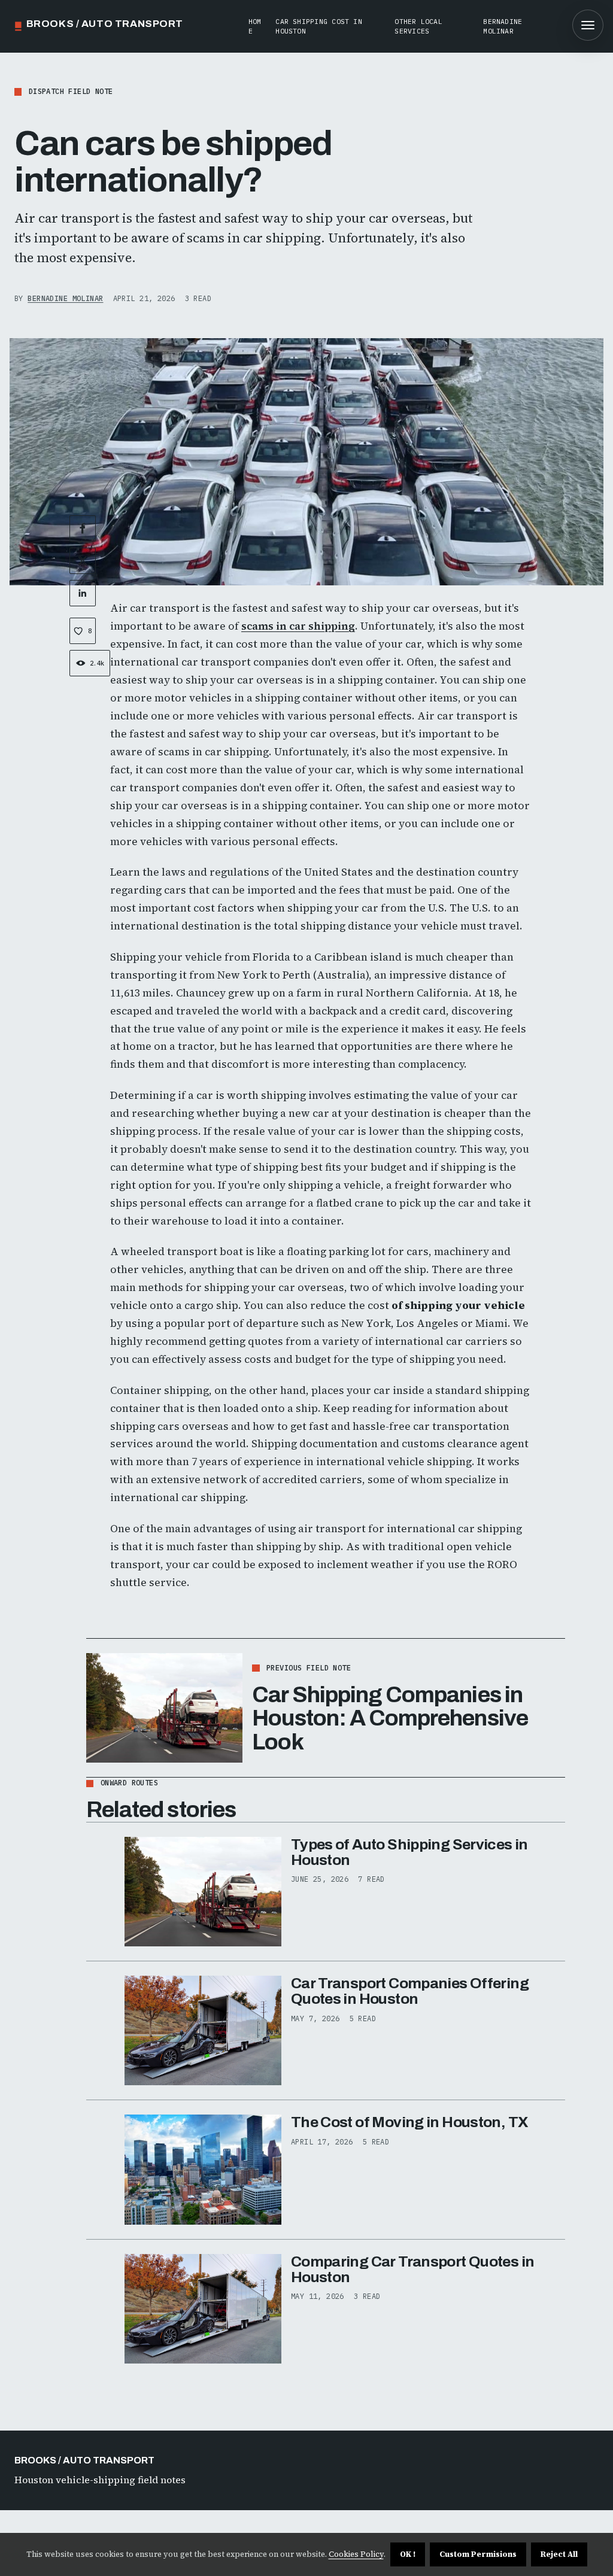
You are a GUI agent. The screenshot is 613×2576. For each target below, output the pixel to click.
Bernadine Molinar (503, 26)
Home (255, 26)
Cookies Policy (356, 2554)
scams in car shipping (298, 626)
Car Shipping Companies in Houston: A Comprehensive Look (390, 1718)
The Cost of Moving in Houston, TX (410, 2122)
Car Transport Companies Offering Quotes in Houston (410, 1991)
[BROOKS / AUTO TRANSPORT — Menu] (588, 25)
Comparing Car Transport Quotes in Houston (413, 2269)
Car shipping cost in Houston (319, 26)
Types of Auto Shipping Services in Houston (409, 1852)
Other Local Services (418, 26)
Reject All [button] (559, 2554)
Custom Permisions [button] (478, 2554)
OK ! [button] (408, 2554)
